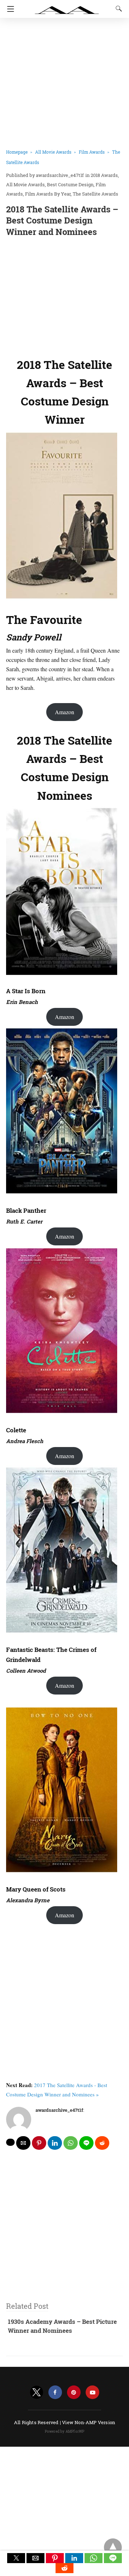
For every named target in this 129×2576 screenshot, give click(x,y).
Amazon (64, 712)
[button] (16, 2558)
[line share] (86, 2143)
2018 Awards (104, 175)
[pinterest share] (39, 2143)
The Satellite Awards (95, 194)
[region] (64, 295)
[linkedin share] (55, 2143)
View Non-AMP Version (89, 2422)
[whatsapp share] (71, 2143)
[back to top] (113, 2547)
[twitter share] (10, 2142)
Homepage (17, 152)
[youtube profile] (92, 2392)
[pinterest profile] (74, 2392)
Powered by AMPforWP (65, 2431)
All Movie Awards (53, 152)
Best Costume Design (70, 184)
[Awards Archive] (67, 6)
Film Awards (92, 152)
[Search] (117, 9)
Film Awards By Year (48, 194)
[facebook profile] (55, 2392)
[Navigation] (9, 9)
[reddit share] (102, 2143)
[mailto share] (23, 2143)
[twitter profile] (37, 2392)
